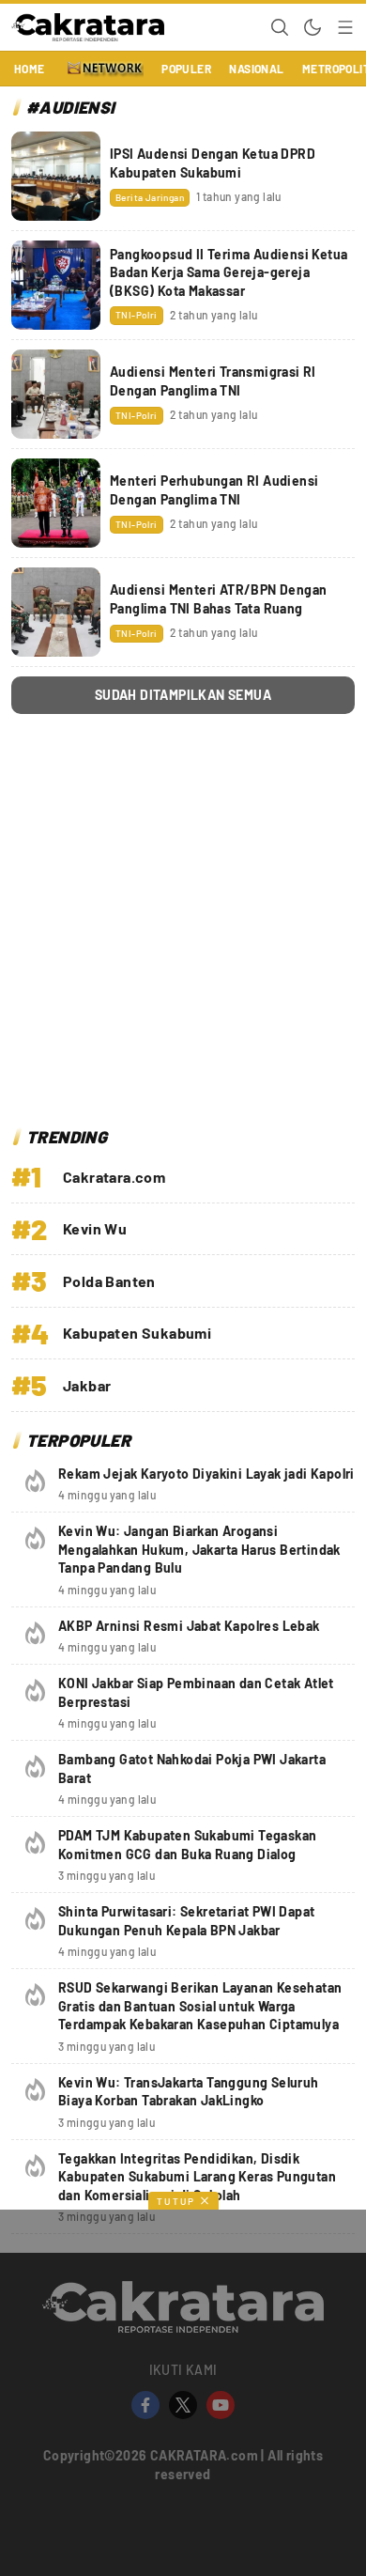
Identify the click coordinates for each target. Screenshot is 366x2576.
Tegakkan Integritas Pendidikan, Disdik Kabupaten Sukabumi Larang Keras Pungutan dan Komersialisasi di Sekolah (197, 2177)
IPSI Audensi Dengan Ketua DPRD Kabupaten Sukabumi (213, 163)
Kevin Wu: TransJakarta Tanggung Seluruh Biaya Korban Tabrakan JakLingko (189, 2092)
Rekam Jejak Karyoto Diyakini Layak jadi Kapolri (206, 1474)
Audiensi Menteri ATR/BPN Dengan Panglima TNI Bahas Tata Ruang (218, 599)
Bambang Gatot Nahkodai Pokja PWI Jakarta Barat (192, 1769)
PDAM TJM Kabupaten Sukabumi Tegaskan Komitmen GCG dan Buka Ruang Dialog (187, 1845)
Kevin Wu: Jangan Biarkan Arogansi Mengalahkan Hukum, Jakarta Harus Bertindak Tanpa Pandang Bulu (199, 1549)
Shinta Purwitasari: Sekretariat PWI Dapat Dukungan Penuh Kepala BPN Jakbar (186, 1921)
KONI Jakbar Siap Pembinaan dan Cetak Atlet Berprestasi (196, 1692)
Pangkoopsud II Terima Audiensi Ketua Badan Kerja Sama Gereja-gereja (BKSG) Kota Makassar (229, 272)
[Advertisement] (183, 925)
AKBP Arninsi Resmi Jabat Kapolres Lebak (189, 1626)
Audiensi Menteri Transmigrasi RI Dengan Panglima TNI (213, 381)
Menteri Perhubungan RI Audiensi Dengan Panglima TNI (214, 490)
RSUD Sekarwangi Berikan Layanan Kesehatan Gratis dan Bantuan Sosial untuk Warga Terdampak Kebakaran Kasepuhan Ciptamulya (200, 2006)
